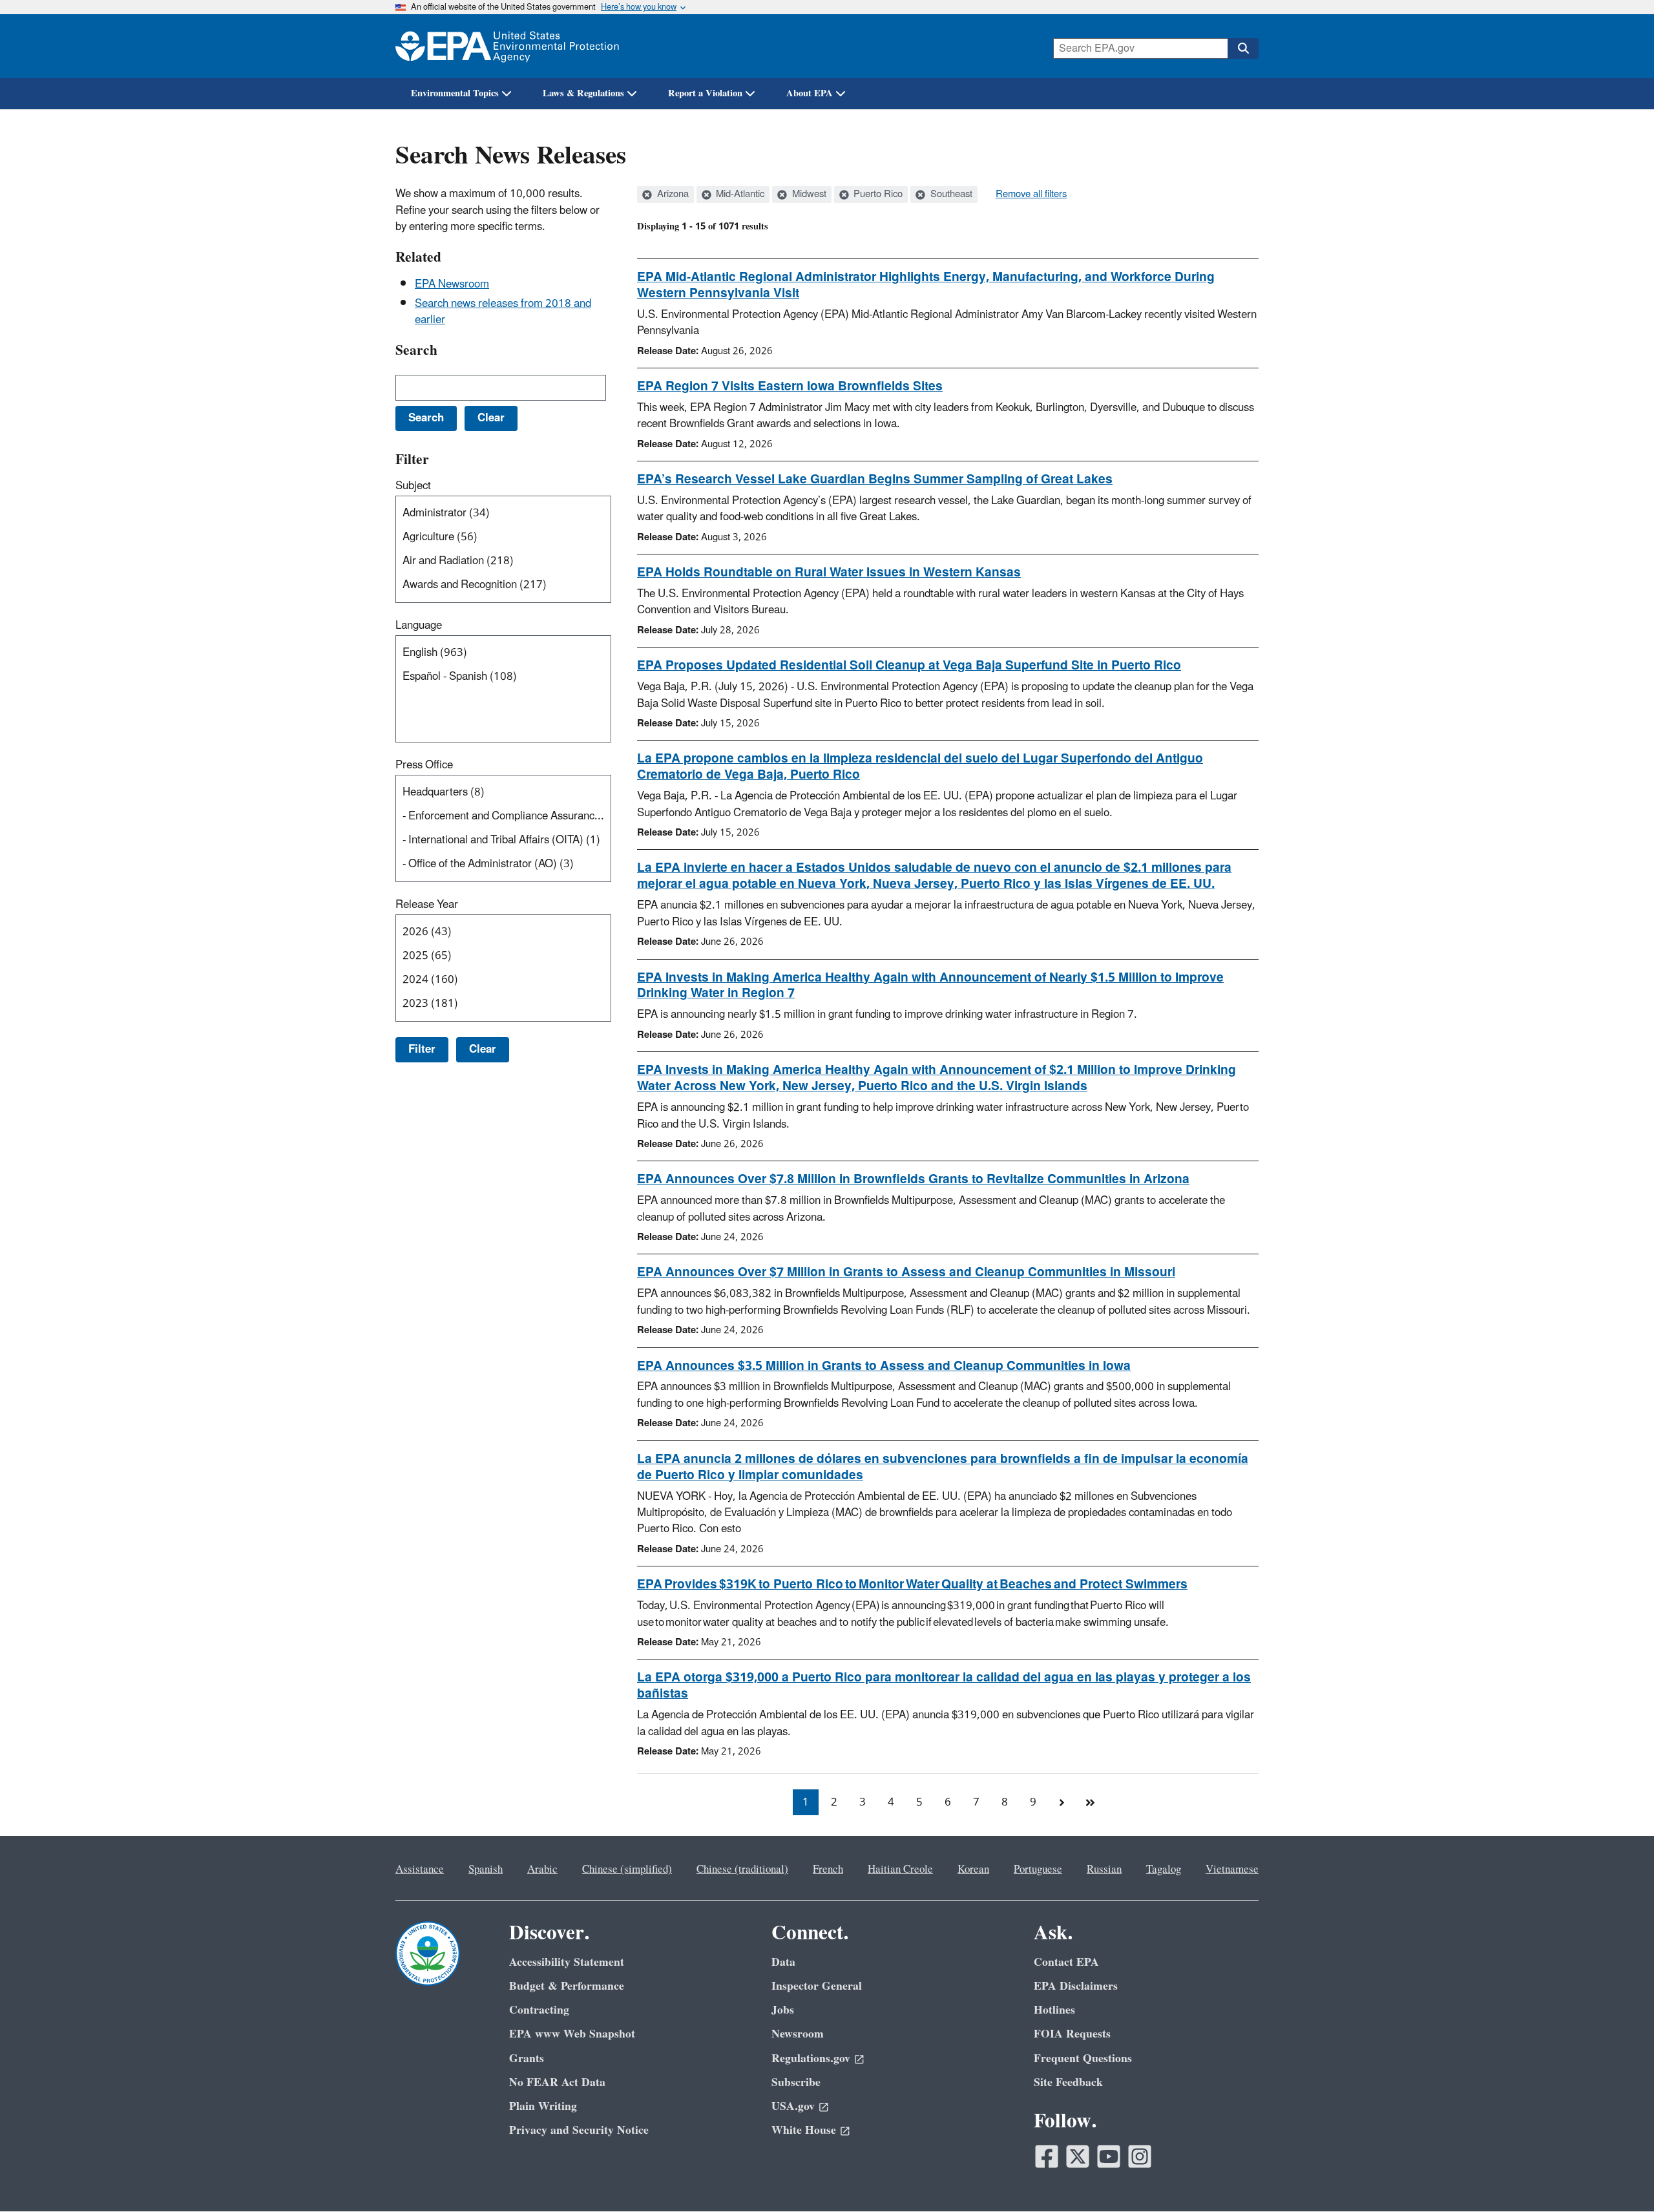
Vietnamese (1232, 1870)
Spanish (486, 1870)
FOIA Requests (1072, 2034)
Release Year (427, 905)
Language (419, 626)
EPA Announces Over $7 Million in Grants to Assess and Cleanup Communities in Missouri (906, 1272)
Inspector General (817, 1986)
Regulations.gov (811, 2059)
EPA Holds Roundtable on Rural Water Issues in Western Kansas (829, 573)
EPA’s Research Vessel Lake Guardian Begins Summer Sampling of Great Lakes (875, 479)
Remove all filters (1031, 195)
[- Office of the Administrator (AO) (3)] (506, 864)
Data (783, 1962)
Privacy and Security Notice (579, 2130)
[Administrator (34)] (506, 513)
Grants (527, 2059)
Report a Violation (705, 93)
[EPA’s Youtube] (1109, 2156)
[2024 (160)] (506, 980)
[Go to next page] (1062, 1802)
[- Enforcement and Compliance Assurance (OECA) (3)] (506, 816)
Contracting (539, 2010)
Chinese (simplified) (627, 1870)
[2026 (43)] (506, 932)
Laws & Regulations (583, 93)
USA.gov (793, 2106)
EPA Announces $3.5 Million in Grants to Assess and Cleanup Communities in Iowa (884, 1366)
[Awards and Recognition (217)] (506, 585)
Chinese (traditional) (742, 1870)
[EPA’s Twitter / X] (1078, 2156)
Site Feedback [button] (1068, 2082)
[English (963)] (506, 653)
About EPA (810, 93)
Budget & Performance (567, 1986)
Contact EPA (1066, 1962)
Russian (1104, 1870)
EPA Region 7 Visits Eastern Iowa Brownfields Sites (790, 386)
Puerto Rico (877, 195)
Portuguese (1038, 1870)
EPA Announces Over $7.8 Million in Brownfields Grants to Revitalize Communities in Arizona (913, 1179)
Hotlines (1054, 2010)
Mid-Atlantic (739, 195)
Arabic (542, 1870)
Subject (413, 486)
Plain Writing (543, 2106)
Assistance (420, 1870)
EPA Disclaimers (1076, 1986)
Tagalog (1164, 1870)
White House (804, 2130)
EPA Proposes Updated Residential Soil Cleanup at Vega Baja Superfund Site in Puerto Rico (909, 666)
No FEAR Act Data (557, 2082)
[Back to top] (1618, 2176)
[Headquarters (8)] (506, 793)
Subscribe (796, 2082)
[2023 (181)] (506, 1004)
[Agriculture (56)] (506, 537)
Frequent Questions (1083, 2059)
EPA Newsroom (452, 284)
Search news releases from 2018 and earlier (503, 312)
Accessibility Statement (567, 1962)
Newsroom (798, 2034)
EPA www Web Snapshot (572, 2034)
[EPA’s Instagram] (1140, 2156)
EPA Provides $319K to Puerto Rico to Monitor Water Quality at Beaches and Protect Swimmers (912, 1585)
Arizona (672, 195)
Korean (973, 1870)
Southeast (950, 195)
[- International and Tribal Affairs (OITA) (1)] (506, 840)
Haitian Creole (900, 1870)
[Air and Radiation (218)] (506, 561)
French (828, 1870)
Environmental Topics (455, 93)
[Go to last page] (1090, 1802)
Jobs (783, 2010)
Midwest (808, 195)
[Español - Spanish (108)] (506, 677)
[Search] (1243, 48)
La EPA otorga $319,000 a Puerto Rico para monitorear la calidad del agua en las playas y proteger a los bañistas (944, 1686)
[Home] (507, 46)
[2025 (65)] (506, 956)
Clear (483, 1049)
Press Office (424, 765)
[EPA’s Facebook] (1047, 2156)
